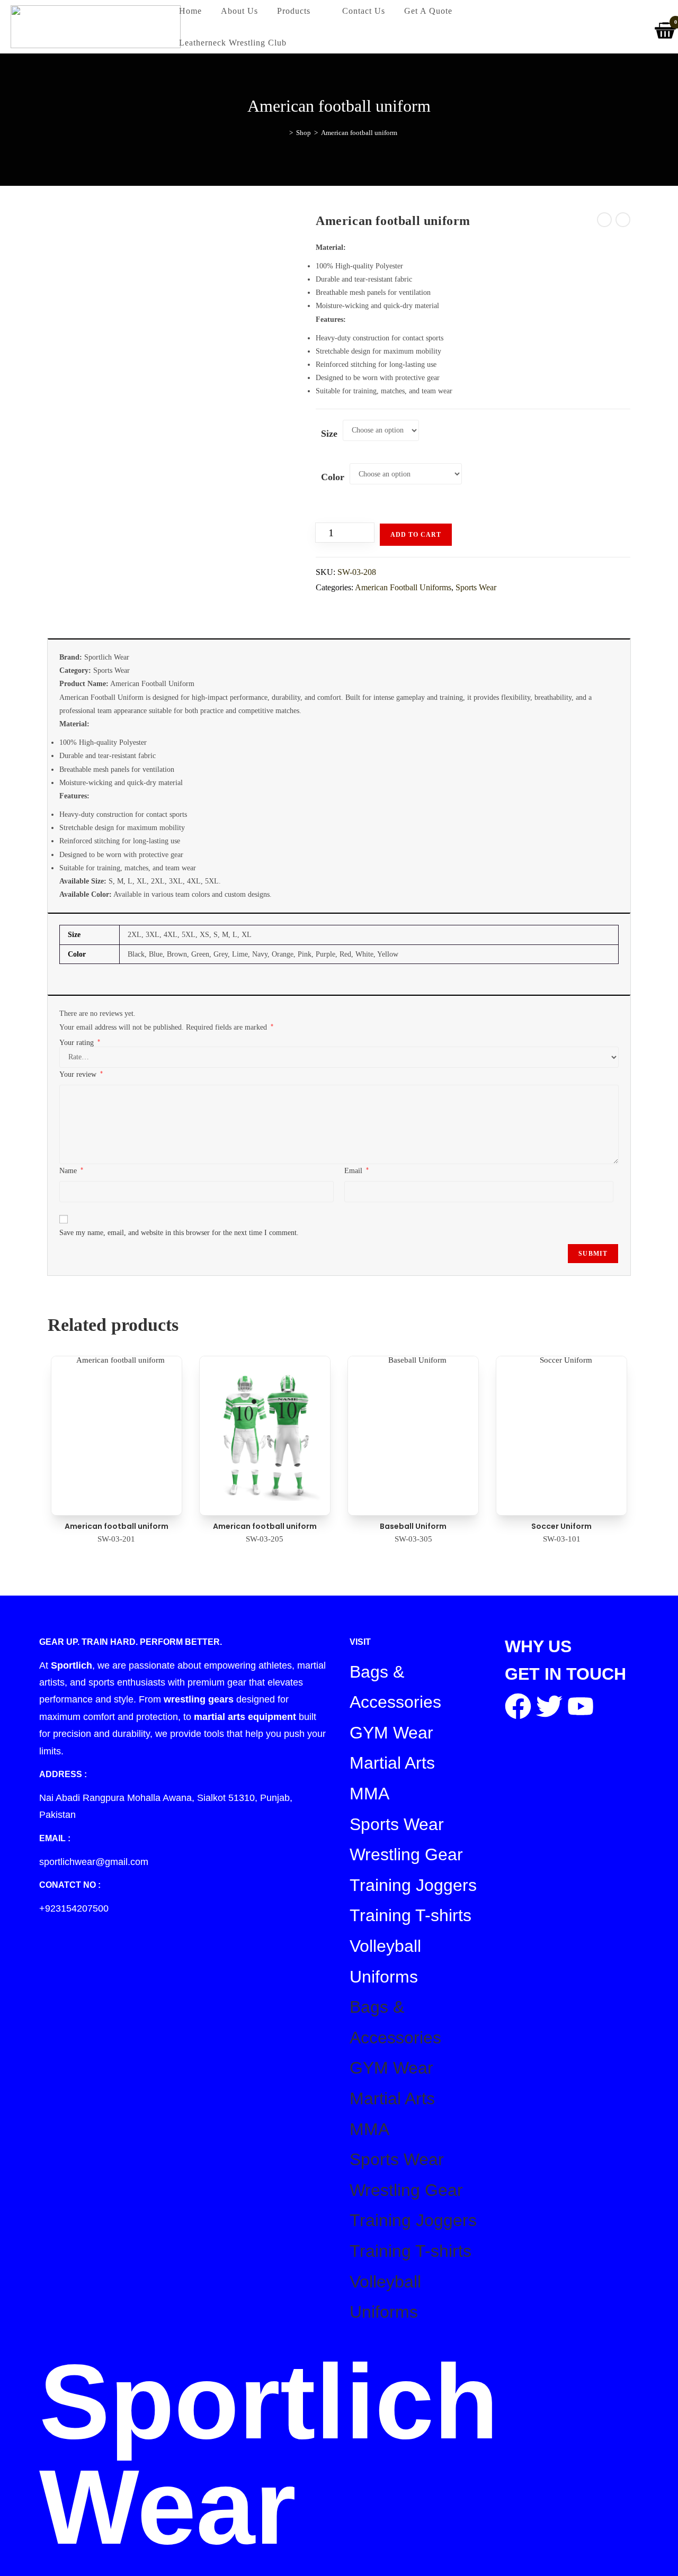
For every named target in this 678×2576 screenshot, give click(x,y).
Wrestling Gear (406, 1854)
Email (356, 1170)
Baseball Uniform (413, 1526)
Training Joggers (413, 1885)
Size (329, 434)
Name (71, 1170)
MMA (369, 1794)
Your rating (80, 1043)
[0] (666, 27)
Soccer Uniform (561, 1526)
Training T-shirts (411, 1915)
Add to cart (416, 535)
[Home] (283, 133)
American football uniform (359, 133)
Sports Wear (476, 587)
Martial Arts (392, 1763)
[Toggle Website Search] (309, 43)
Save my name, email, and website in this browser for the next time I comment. (179, 1233)
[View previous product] (604, 220)
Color (333, 477)
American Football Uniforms (403, 587)
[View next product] (623, 220)
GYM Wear (391, 1733)
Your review (81, 1074)
